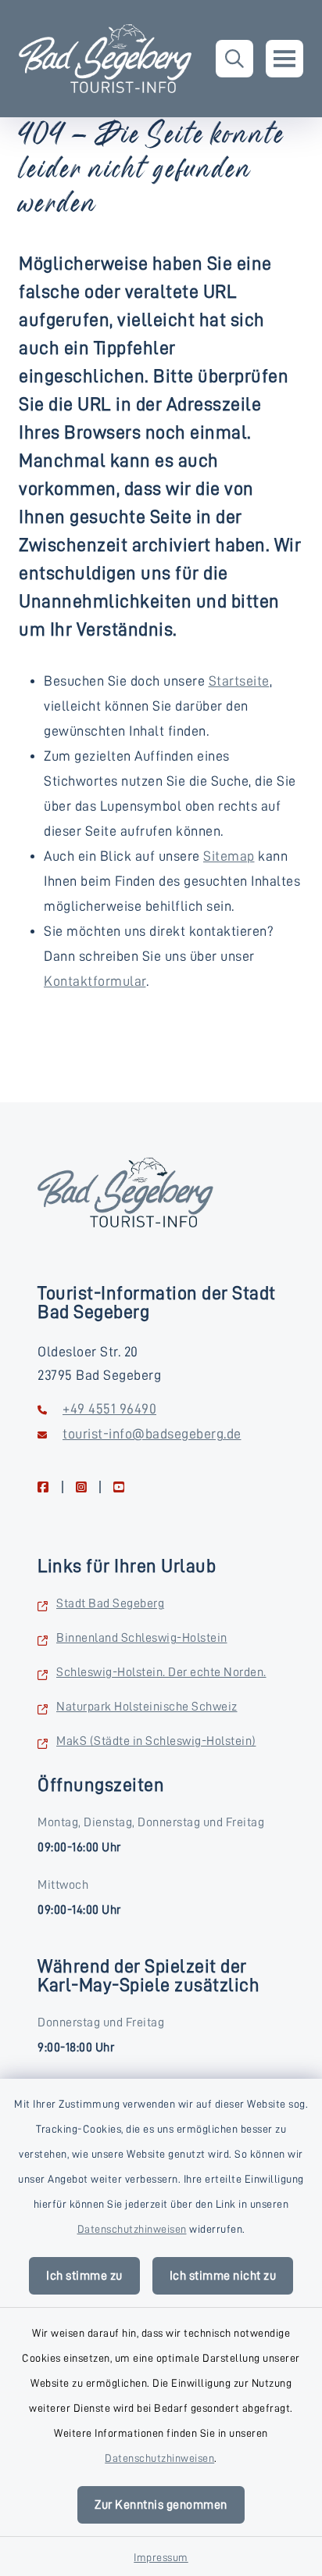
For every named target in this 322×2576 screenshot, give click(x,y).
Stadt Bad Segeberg (110, 1603)
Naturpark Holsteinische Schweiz (147, 1707)
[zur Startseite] (105, 59)
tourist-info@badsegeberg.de (152, 1434)
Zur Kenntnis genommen (161, 2505)
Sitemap (229, 856)
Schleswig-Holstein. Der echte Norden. (161, 1672)
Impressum (161, 2557)
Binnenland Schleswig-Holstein (142, 1638)
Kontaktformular (95, 981)
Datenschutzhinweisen (132, 2229)
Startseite (239, 681)
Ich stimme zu (84, 2276)
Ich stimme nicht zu (223, 2276)
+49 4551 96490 (109, 1409)
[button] (234, 59)
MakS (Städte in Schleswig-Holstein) (156, 1741)
